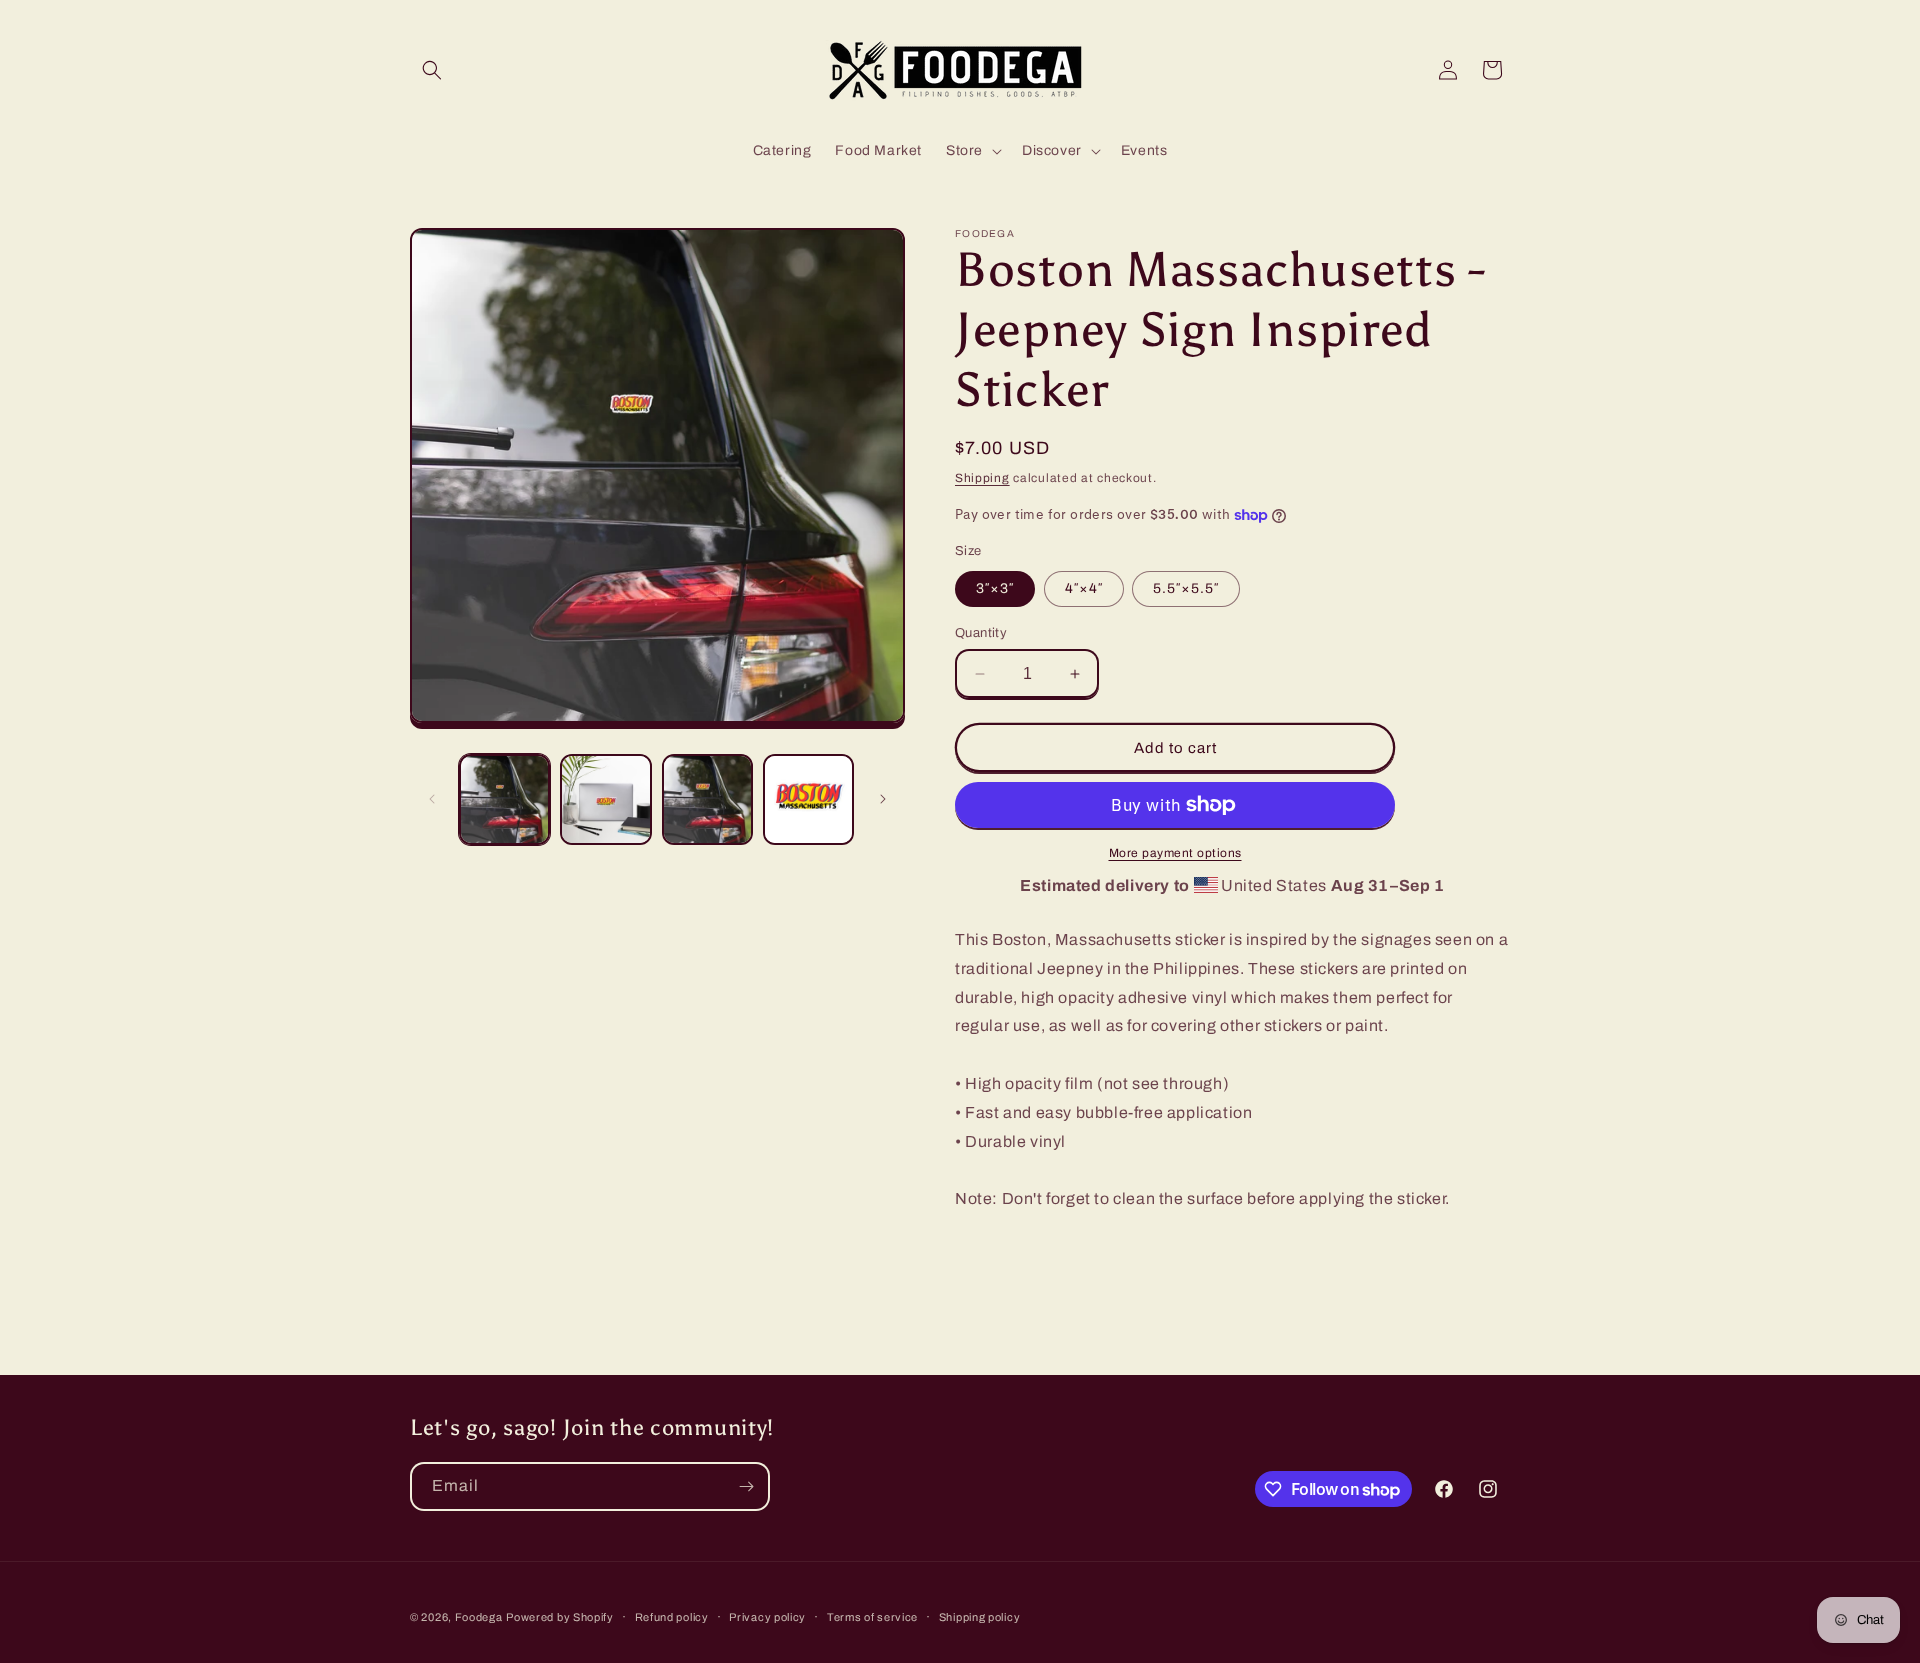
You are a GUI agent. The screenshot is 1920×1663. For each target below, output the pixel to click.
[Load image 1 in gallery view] (504, 799)
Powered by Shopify (560, 1617)
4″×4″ (1084, 588)
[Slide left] (432, 799)
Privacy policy (767, 1617)
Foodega (479, 1617)
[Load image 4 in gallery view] (808, 799)
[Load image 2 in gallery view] (605, 799)
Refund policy (672, 1617)
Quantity (981, 633)
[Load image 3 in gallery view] (707, 799)
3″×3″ (995, 588)
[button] (432, 70)
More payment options (1175, 853)
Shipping (982, 478)
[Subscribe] (746, 1486)
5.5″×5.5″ (1186, 588)
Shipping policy (980, 1617)
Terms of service (872, 1617)
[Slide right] (883, 799)
